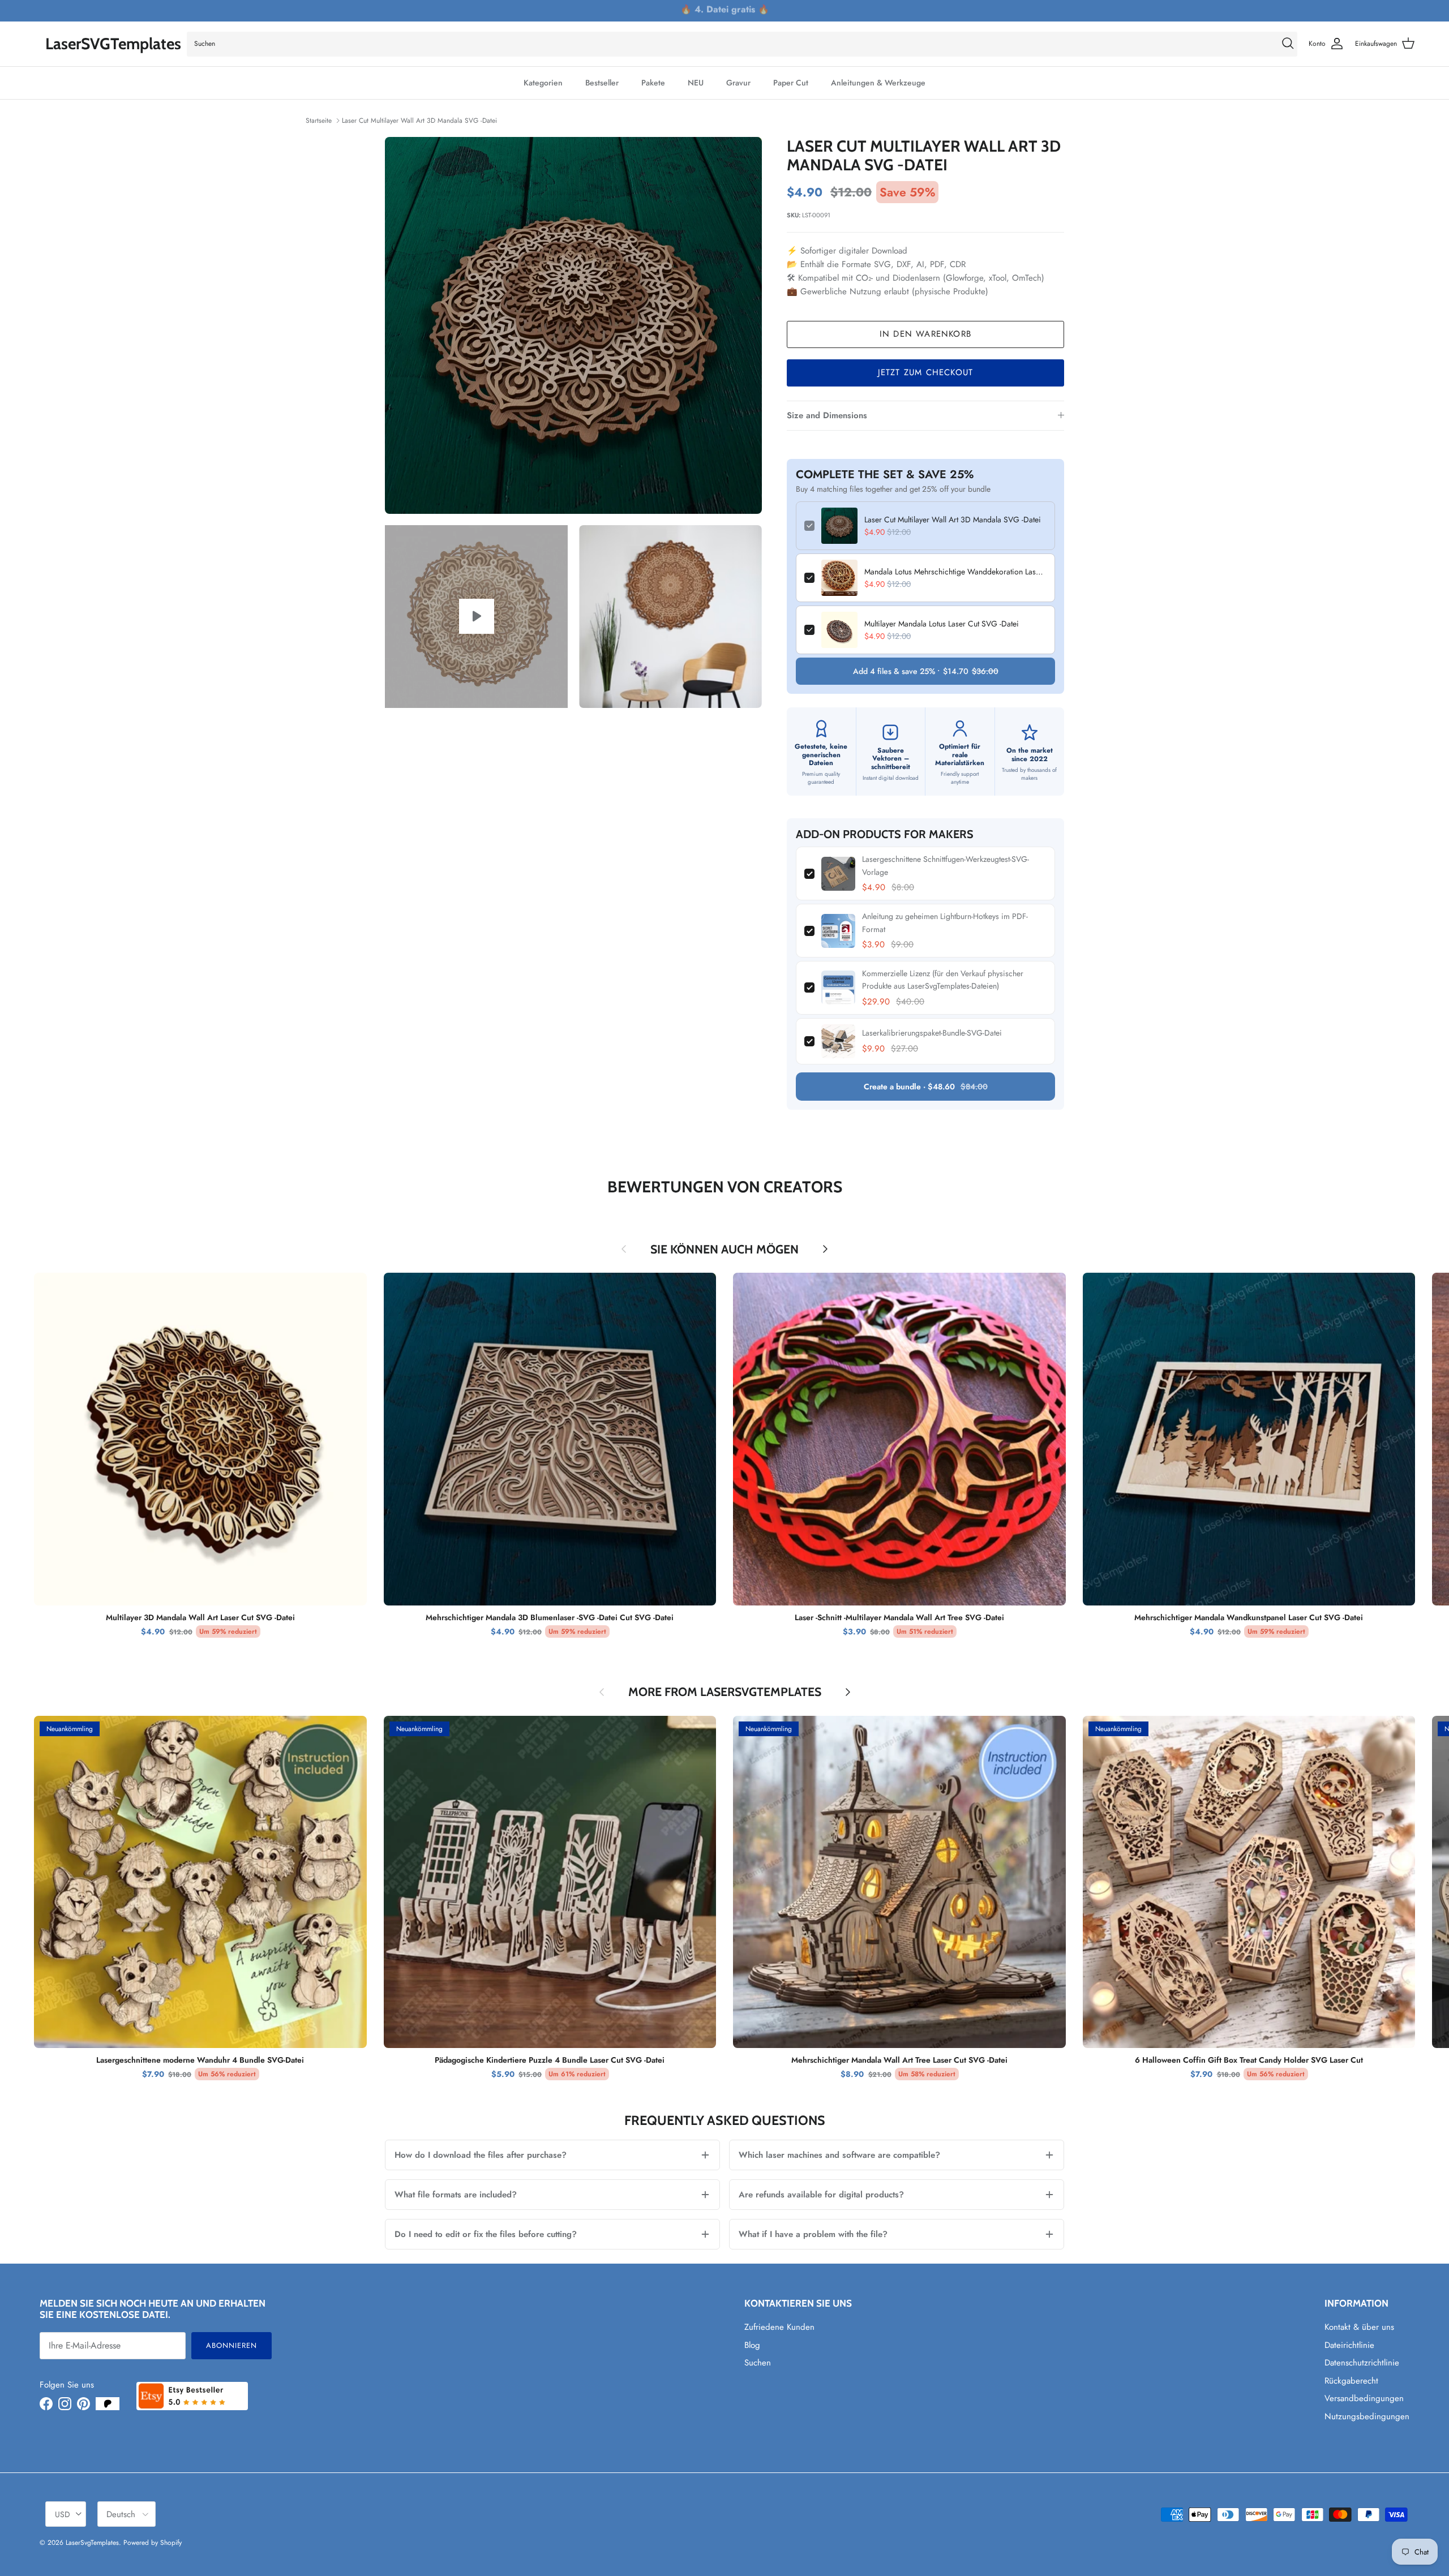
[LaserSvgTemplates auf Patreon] (108, 2404)
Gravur (738, 83)
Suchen (758, 2363)
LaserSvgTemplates (92, 2543)
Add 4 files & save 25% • (926, 671)
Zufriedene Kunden (779, 2327)
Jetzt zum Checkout (926, 372)
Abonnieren (232, 2345)
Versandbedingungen (1364, 2398)
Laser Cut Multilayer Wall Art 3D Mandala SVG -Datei (419, 121)
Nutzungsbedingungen (1367, 2416)
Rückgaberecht (1351, 2381)
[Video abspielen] (477, 616)
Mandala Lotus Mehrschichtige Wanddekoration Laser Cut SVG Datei (955, 572)
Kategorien (543, 83)
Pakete (653, 83)
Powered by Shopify (153, 2543)
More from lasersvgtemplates (725, 1692)
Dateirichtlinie (1349, 2345)
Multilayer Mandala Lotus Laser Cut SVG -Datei (942, 624)
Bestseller (602, 83)
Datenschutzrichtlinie (1362, 2363)
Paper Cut (791, 83)
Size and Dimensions (827, 415)
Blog (752, 2345)
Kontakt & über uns (1359, 2327)
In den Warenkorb (925, 334)
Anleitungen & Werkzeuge (878, 83)
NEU (696, 83)
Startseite (319, 121)
